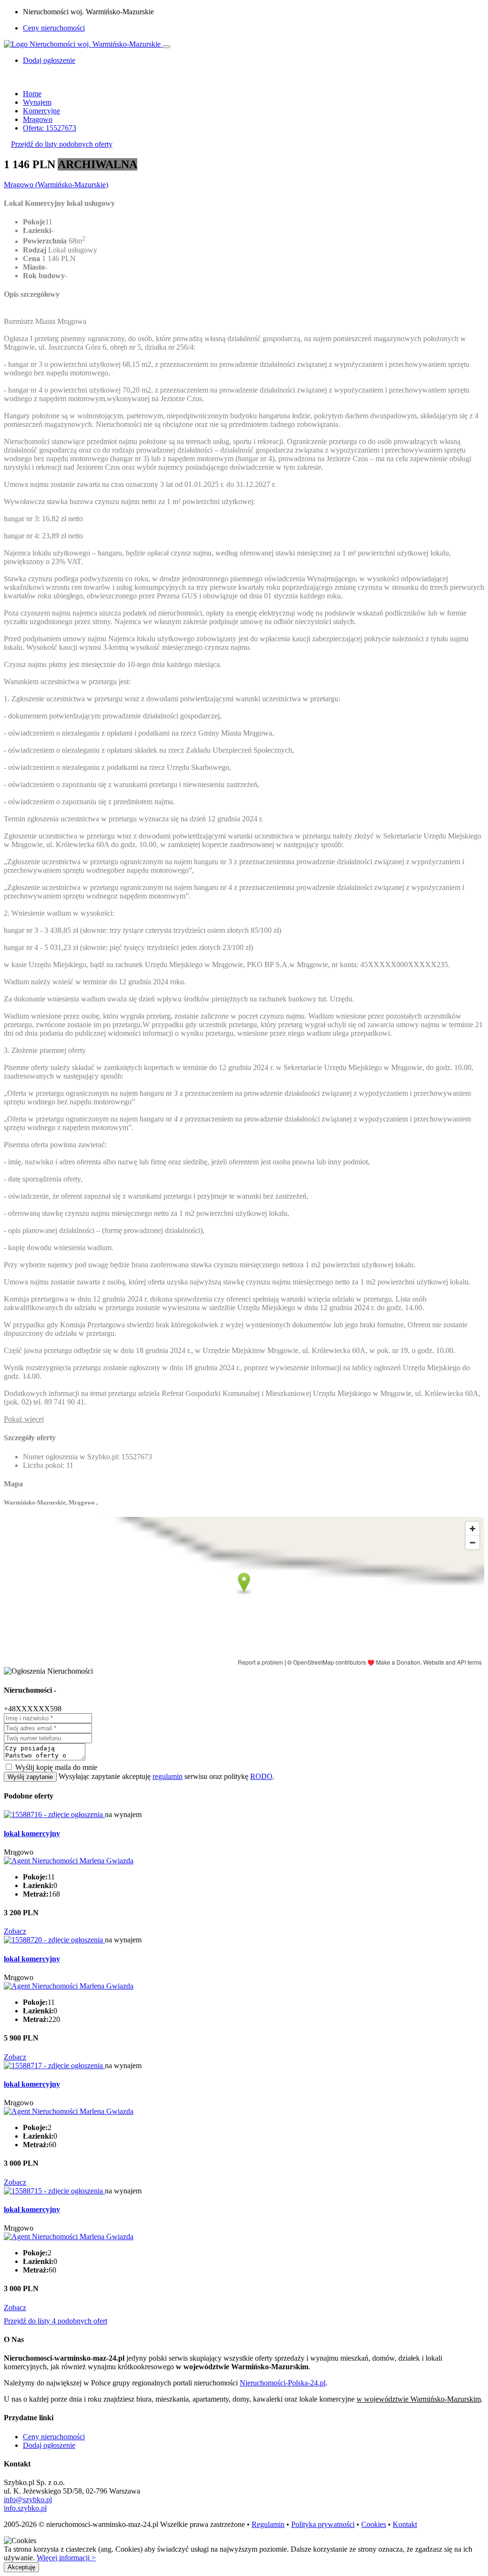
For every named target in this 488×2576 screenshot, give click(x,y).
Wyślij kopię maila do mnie (56, 1767)
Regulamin (268, 2524)
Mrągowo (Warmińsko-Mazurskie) (56, 185)
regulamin (168, 1776)
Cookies (374, 2524)
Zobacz (15, 1931)
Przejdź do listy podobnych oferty (62, 144)
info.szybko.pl (25, 2508)
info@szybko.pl (28, 2500)
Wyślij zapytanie (30, 1777)
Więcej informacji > (66, 2558)
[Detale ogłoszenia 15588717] (54, 2066)
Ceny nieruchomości (54, 28)
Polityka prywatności (323, 2524)
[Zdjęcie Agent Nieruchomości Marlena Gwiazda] (69, 1861)
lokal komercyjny (32, 1834)
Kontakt (405, 2524)
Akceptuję (21, 2567)
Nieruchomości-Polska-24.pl (283, 2383)
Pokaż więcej (24, 1419)
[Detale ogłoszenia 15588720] (54, 1940)
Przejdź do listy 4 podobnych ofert (56, 2321)
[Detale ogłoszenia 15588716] (54, 1814)
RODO (261, 1776)
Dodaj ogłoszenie (49, 2445)
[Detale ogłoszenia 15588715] (54, 2191)
